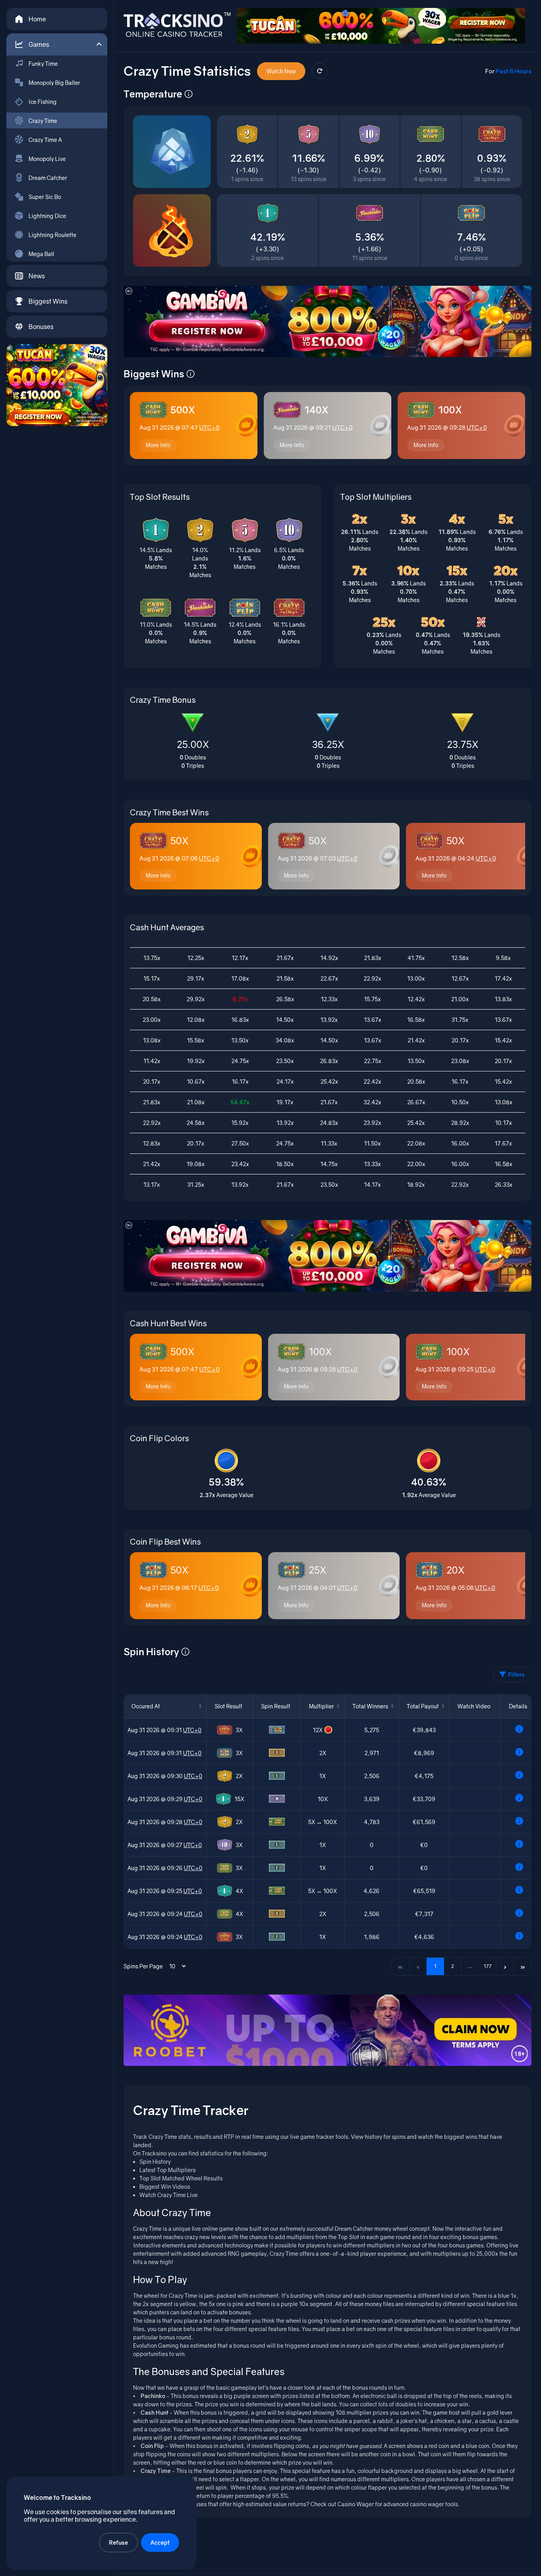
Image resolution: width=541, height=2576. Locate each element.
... (470, 1966)
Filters (516, 1674)
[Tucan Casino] (57, 385)
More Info (158, 445)
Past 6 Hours (513, 71)
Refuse (118, 2543)
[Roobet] (328, 2030)
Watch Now (281, 71)
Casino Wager (356, 2504)
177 (488, 1966)
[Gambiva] (328, 321)
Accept (160, 2543)
